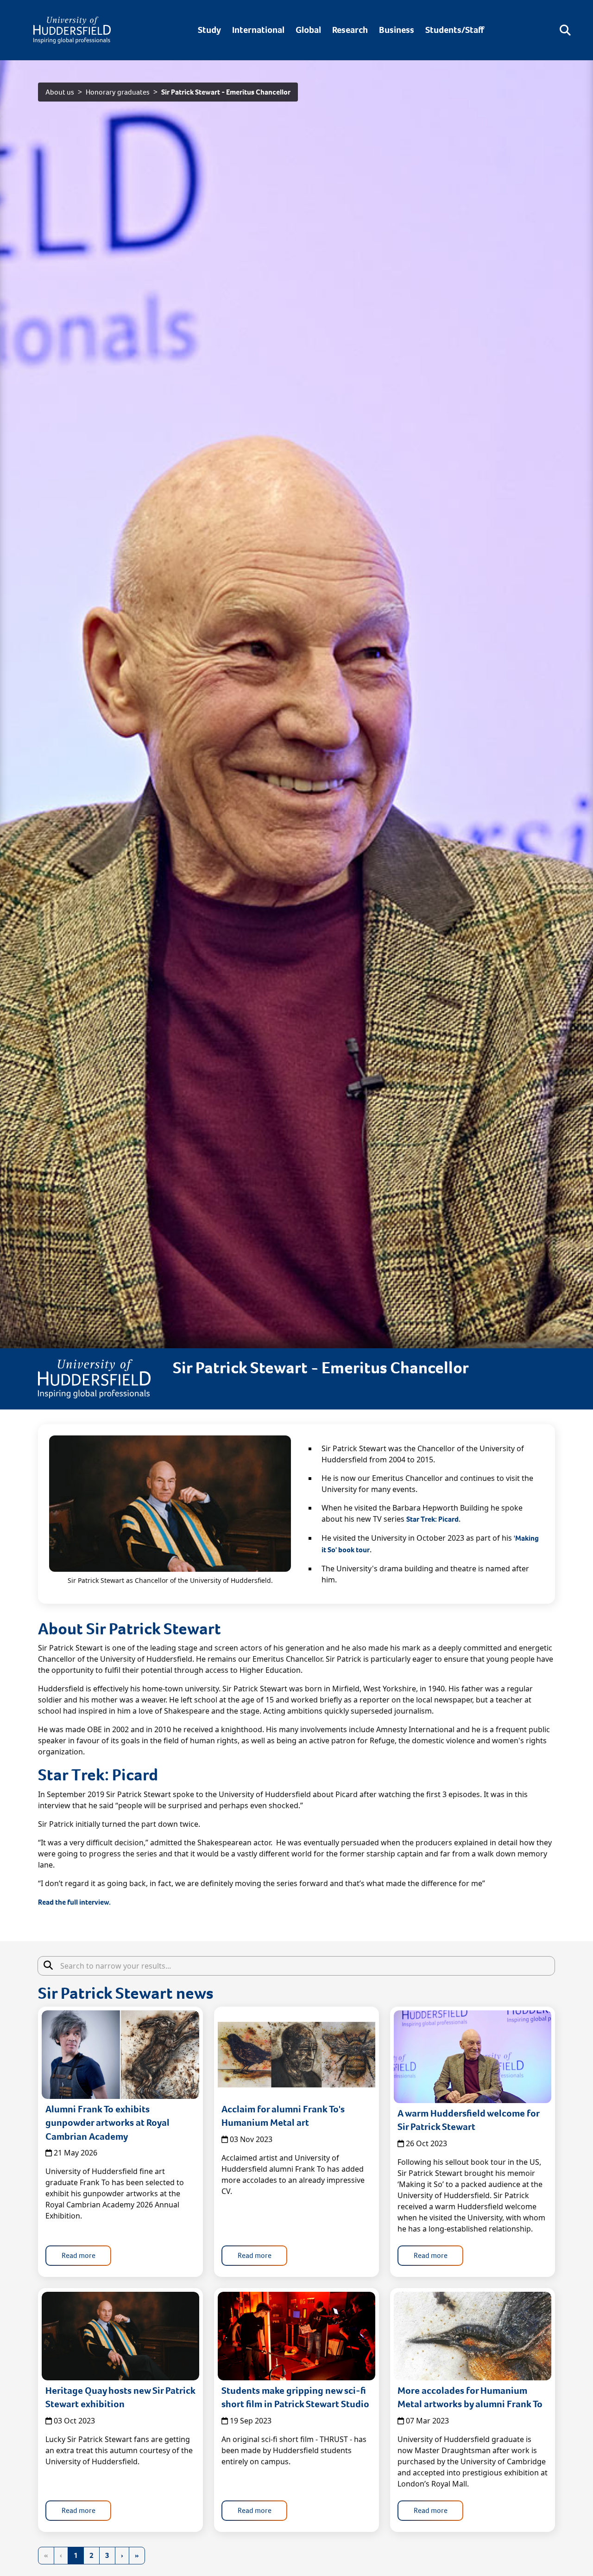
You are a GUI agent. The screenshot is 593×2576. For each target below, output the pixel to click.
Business (397, 30)
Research (350, 30)
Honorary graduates (118, 92)
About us (60, 92)
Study (209, 30)
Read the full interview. (74, 1902)
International (258, 30)
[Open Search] (565, 30)
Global (308, 30)
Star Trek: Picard (432, 1519)
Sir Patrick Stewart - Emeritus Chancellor (226, 92)
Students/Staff (455, 30)
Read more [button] (79, 2255)
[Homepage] (72, 30)
